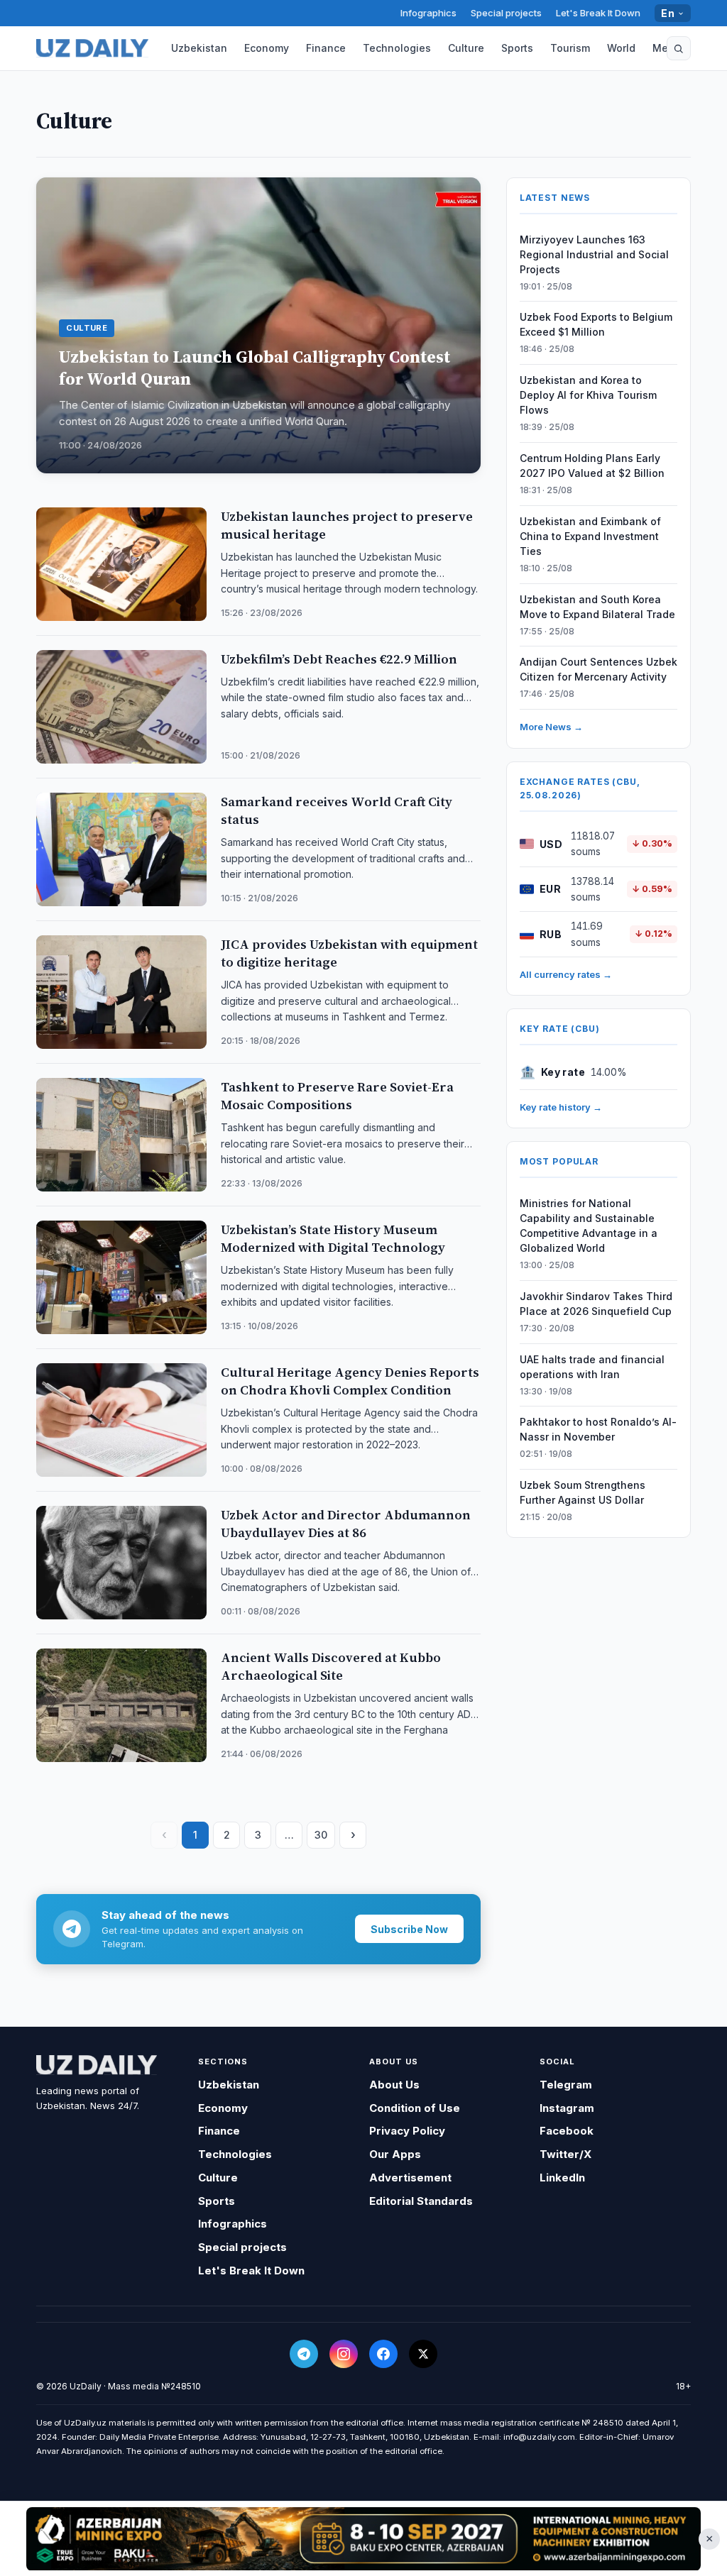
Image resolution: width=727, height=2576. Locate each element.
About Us (394, 2085)
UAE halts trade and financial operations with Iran (592, 1367)
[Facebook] (383, 2354)
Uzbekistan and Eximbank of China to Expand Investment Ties (590, 536)
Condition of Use (415, 2108)
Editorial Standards (421, 2201)
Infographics (428, 13)
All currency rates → (566, 974)
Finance (326, 48)
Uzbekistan (199, 48)
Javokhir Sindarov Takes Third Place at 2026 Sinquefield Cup (596, 1304)
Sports (517, 48)
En (668, 13)
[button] (679, 48)
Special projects (506, 13)
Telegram (566, 2085)
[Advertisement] (363, 2538)
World (621, 48)
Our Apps (395, 2154)
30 (321, 1835)
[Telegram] (304, 2354)
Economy (267, 48)
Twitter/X (565, 2154)
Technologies (397, 48)
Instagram (567, 2108)
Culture (466, 48)
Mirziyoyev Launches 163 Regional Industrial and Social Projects (594, 254)
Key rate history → (561, 1107)
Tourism (570, 48)
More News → (551, 727)
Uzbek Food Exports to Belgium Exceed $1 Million (596, 324)
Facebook (567, 2131)
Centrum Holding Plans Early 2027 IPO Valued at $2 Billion (592, 466)
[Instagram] (344, 2354)
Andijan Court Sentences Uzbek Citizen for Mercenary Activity (598, 669)
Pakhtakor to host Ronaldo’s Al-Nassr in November (598, 1429)
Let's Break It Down (598, 13)
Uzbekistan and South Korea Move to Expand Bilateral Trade (597, 607)
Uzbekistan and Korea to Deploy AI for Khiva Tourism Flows (588, 395)
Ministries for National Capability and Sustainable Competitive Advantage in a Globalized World (589, 1226)
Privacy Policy (407, 2131)
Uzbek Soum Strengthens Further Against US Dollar (583, 1492)
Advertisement (410, 2178)
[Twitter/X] (423, 2354)
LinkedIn (562, 2178)
